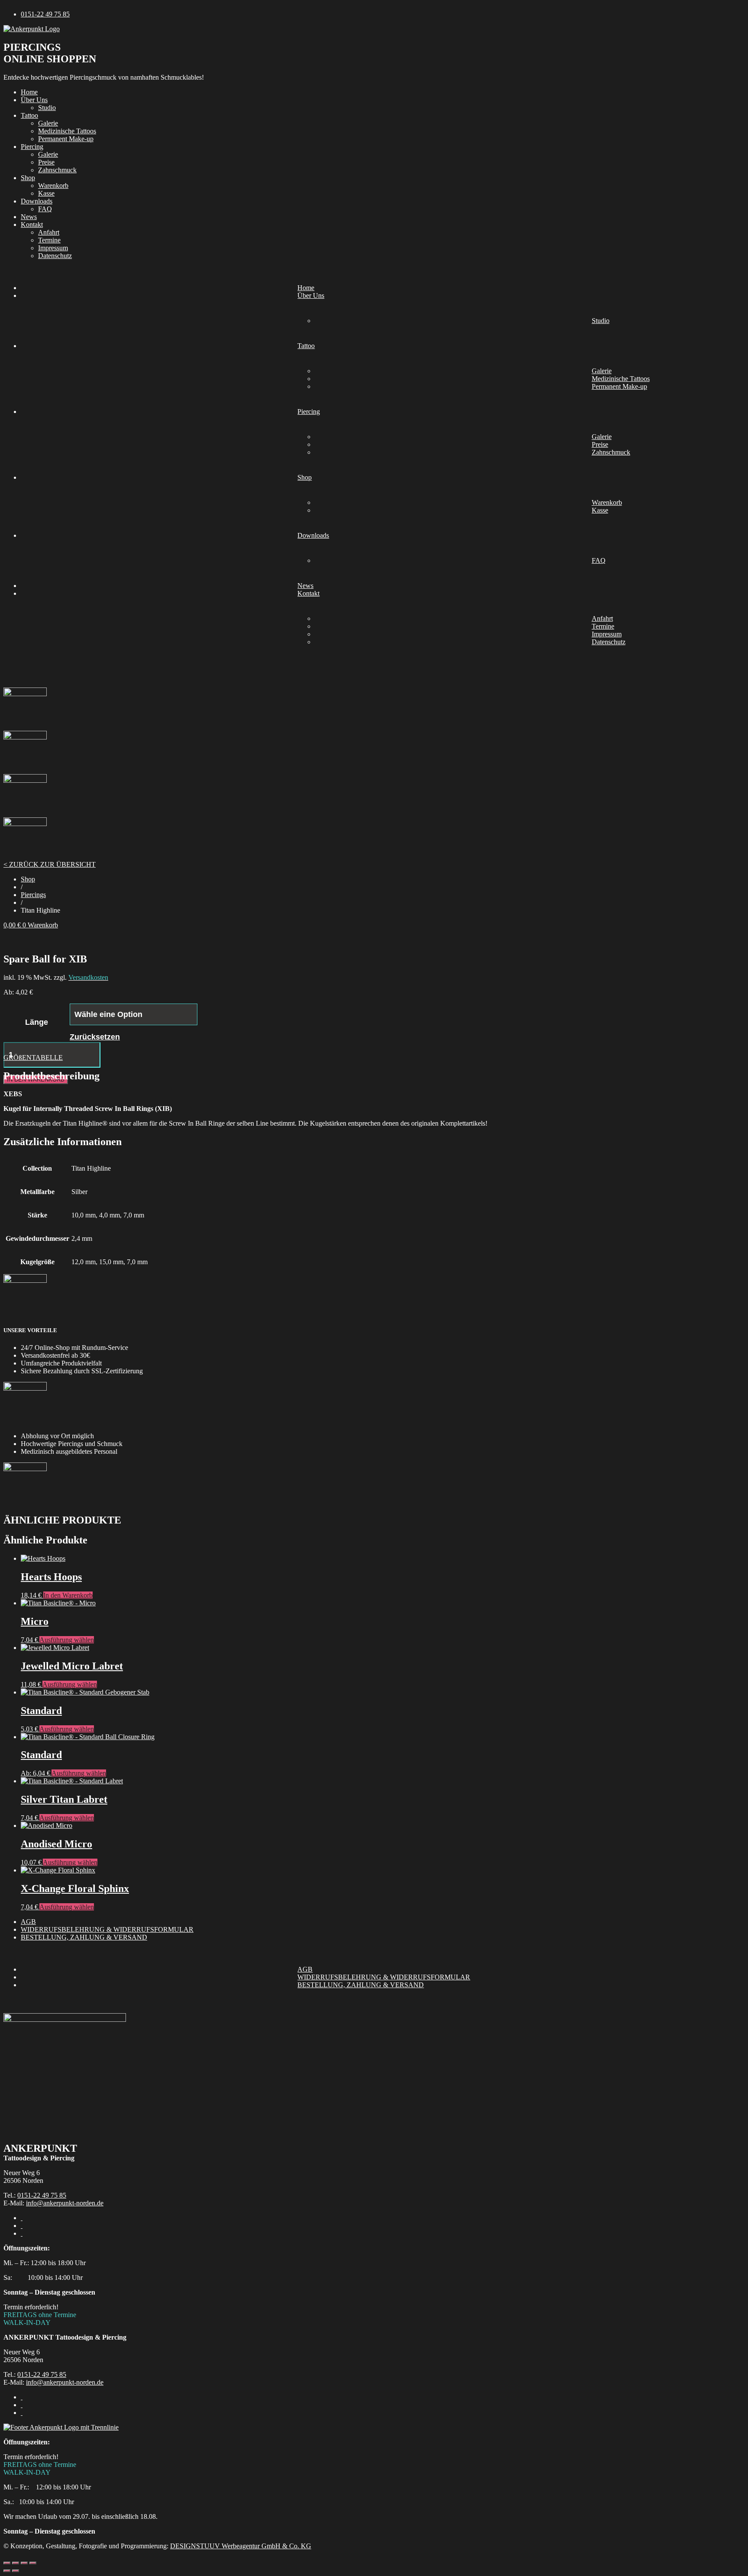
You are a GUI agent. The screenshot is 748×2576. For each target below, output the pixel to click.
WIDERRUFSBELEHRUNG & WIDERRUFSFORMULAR (107, 1929)
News (29, 217)
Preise (46, 162)
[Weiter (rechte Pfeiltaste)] (16, 2571)
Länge (37, 1022)
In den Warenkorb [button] (68, 1595)
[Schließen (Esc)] (33, 2563)
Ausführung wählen (67, 1640)
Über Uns (34, 100)
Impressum (53, 248)
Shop (28, 178)
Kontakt (32, 224)
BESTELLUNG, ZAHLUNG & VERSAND (84, 1937)
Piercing (32, 147)
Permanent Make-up (66, 139)
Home (29, 92)
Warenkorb (53, 186)
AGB (28, 1922)
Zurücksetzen (95, 1037)
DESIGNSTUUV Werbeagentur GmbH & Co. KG (241, 2546)
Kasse (46, 193)
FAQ (45, 209)
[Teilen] (24, 2563)
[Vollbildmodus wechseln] (16, 2563)
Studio (47, 108)
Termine (49, 240)
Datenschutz (55, 256)
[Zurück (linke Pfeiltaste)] (7, 2571)
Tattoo (29, 115)
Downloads (37, 201)
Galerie (48, 123)
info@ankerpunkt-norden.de (65, 2203)
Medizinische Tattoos (67, 131)
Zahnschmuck (57, 170)
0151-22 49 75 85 (42, 2195)
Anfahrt (49, 232)
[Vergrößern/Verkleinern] (7, 2563)
